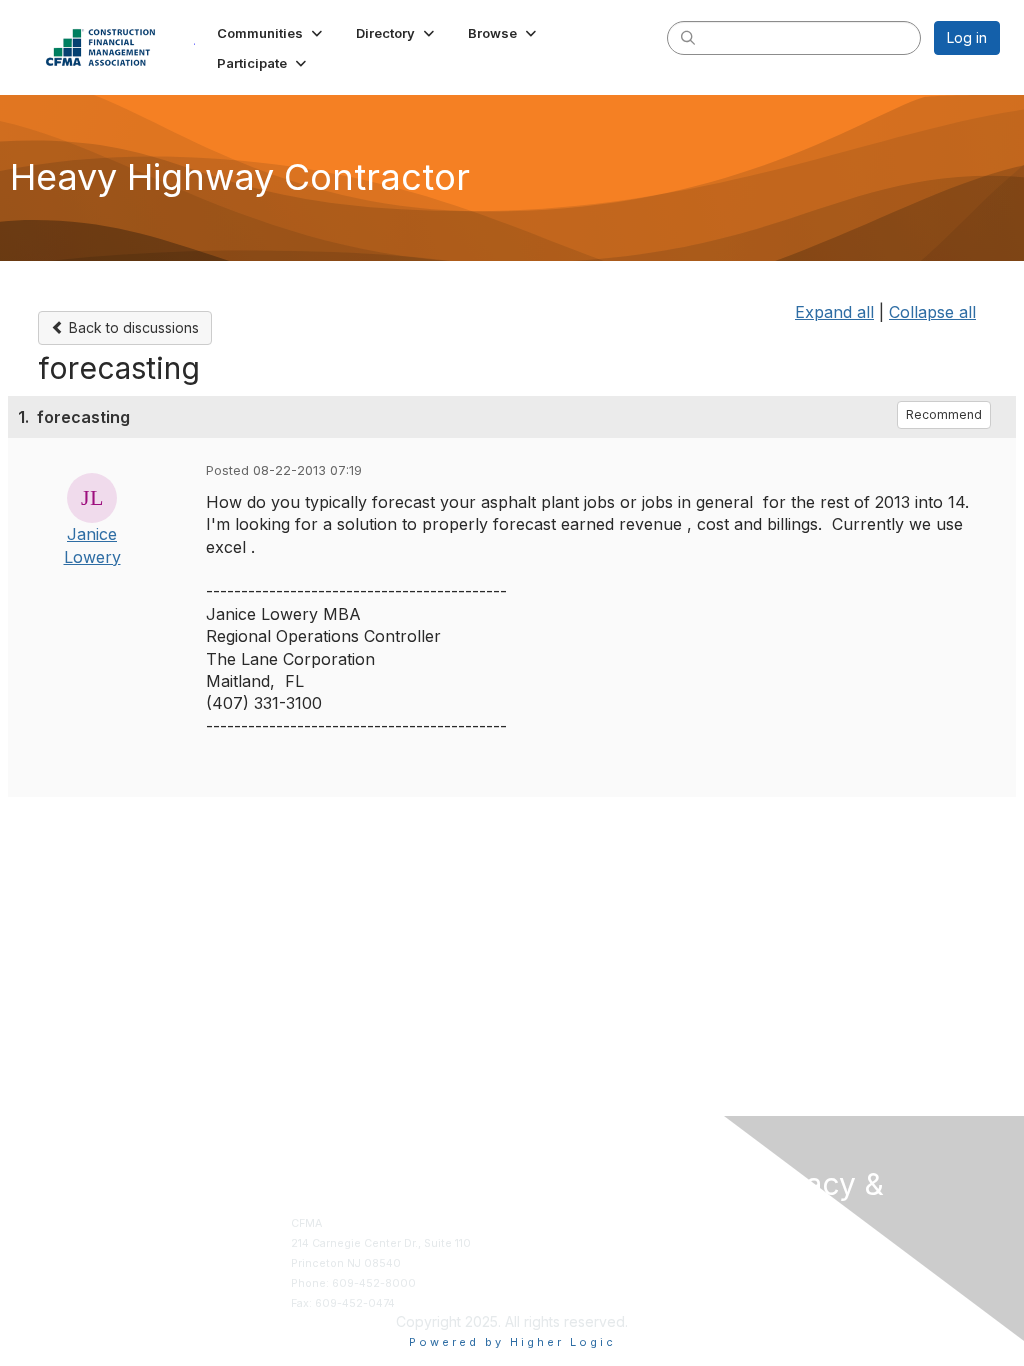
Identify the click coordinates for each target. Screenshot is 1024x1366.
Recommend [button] (944, 414)
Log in (967, 37)
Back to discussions (132, 327)
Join (531, 1223)
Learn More (550, 1263)
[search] (688, 37)
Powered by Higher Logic (512, 1342)
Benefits (542, 1243)
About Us (774, 1259)
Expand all (834, 312)
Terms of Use (785, 1279)
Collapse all (932, 312)
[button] (271, 33)
